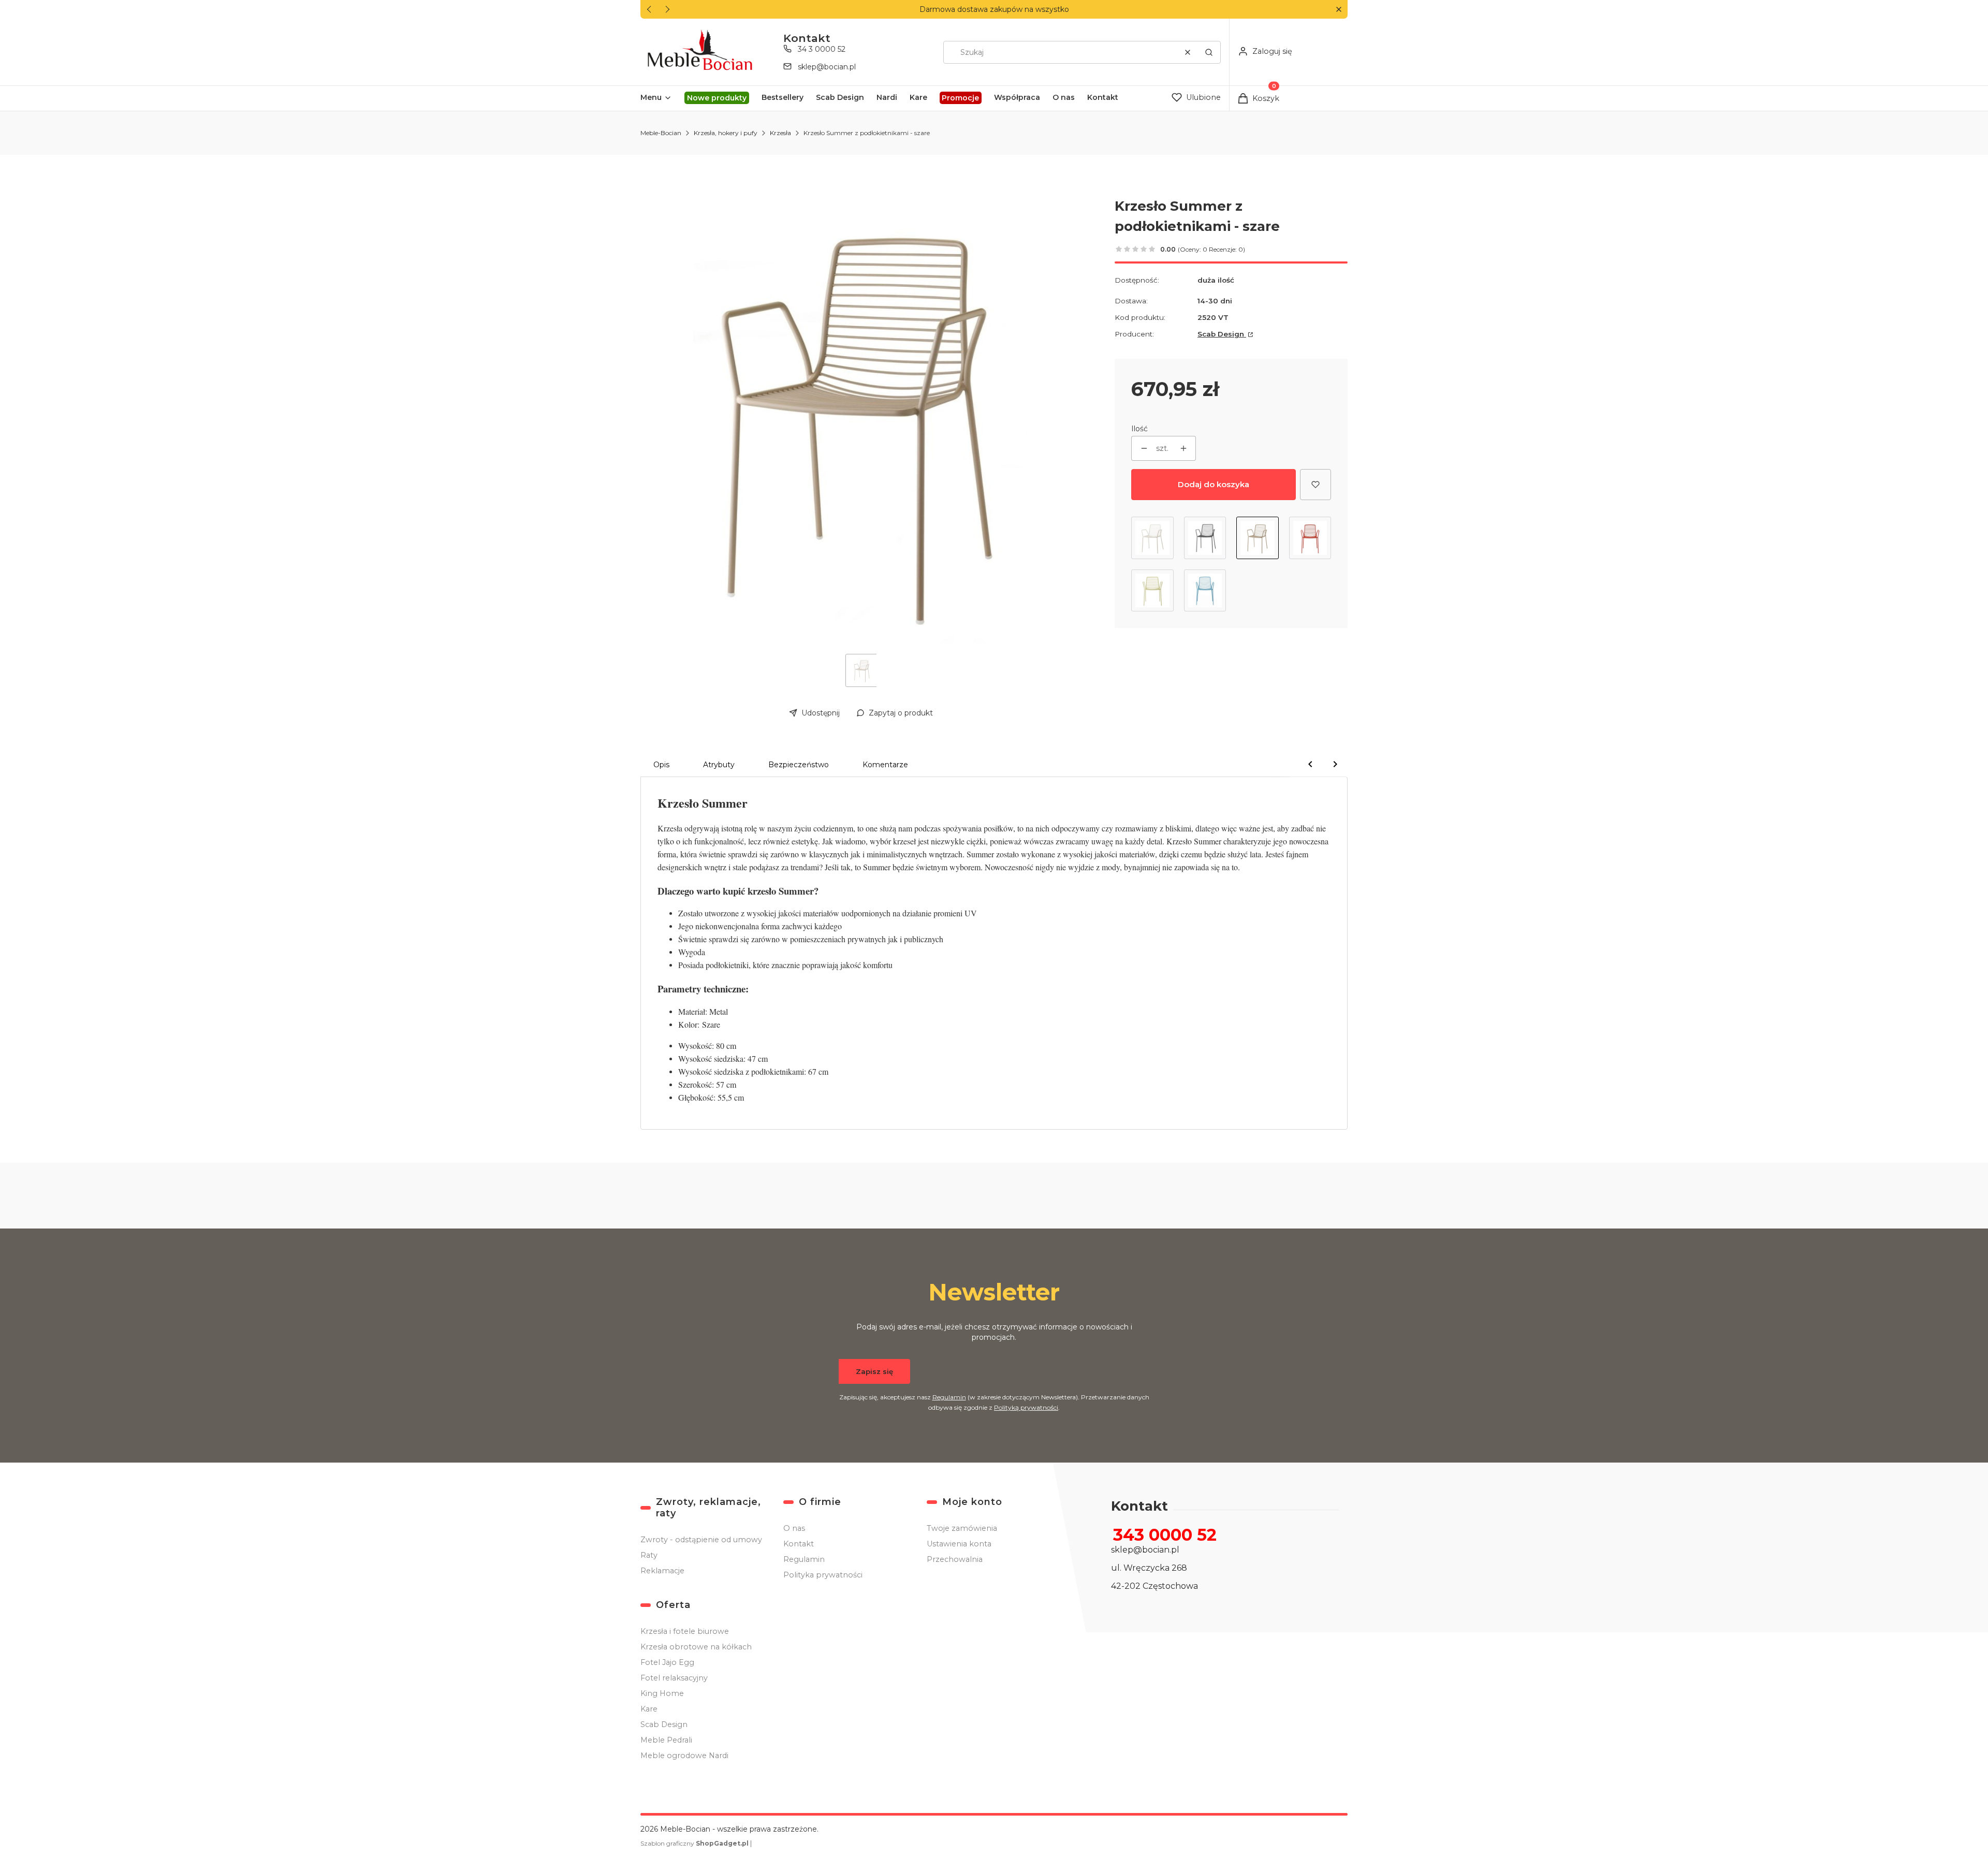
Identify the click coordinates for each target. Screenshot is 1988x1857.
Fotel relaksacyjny (674, 1678)
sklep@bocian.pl (827, 67)
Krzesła (780, 133)
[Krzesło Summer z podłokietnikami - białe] (1152, 538)
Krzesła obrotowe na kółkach (696, 1647)
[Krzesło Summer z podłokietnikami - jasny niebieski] (1205, 591)
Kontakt (799, 1544)
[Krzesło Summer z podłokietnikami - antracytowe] (1205, 538)
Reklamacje (662, 1571)
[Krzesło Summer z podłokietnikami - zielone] (1152, 591)
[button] (1339, 10)
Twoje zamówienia (962, 1528)
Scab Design (1222, 334)
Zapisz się (874, 1371)
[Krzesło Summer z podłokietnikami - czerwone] (1310, 538)
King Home (662, 1693)
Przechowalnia (955, 1559)
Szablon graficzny (695, 1843)
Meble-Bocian (661, 133)
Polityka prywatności (823, 1575)
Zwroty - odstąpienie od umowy (701, 1540)
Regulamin (949, 1397)
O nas (794, 1528)
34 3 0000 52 (822, 49)
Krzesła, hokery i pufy (726, 133)
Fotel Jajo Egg (667, 1662)
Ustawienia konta (959, 1544)
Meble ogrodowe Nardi (684, 1756)
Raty (649, 1555)
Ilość (1139, 429)
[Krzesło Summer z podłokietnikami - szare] (1258, 538)
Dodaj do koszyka (1214, 484)
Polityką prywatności (1026, 1407)
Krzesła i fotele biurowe (685, 1631)
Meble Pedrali (666, 1740)
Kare (649, 1709)
